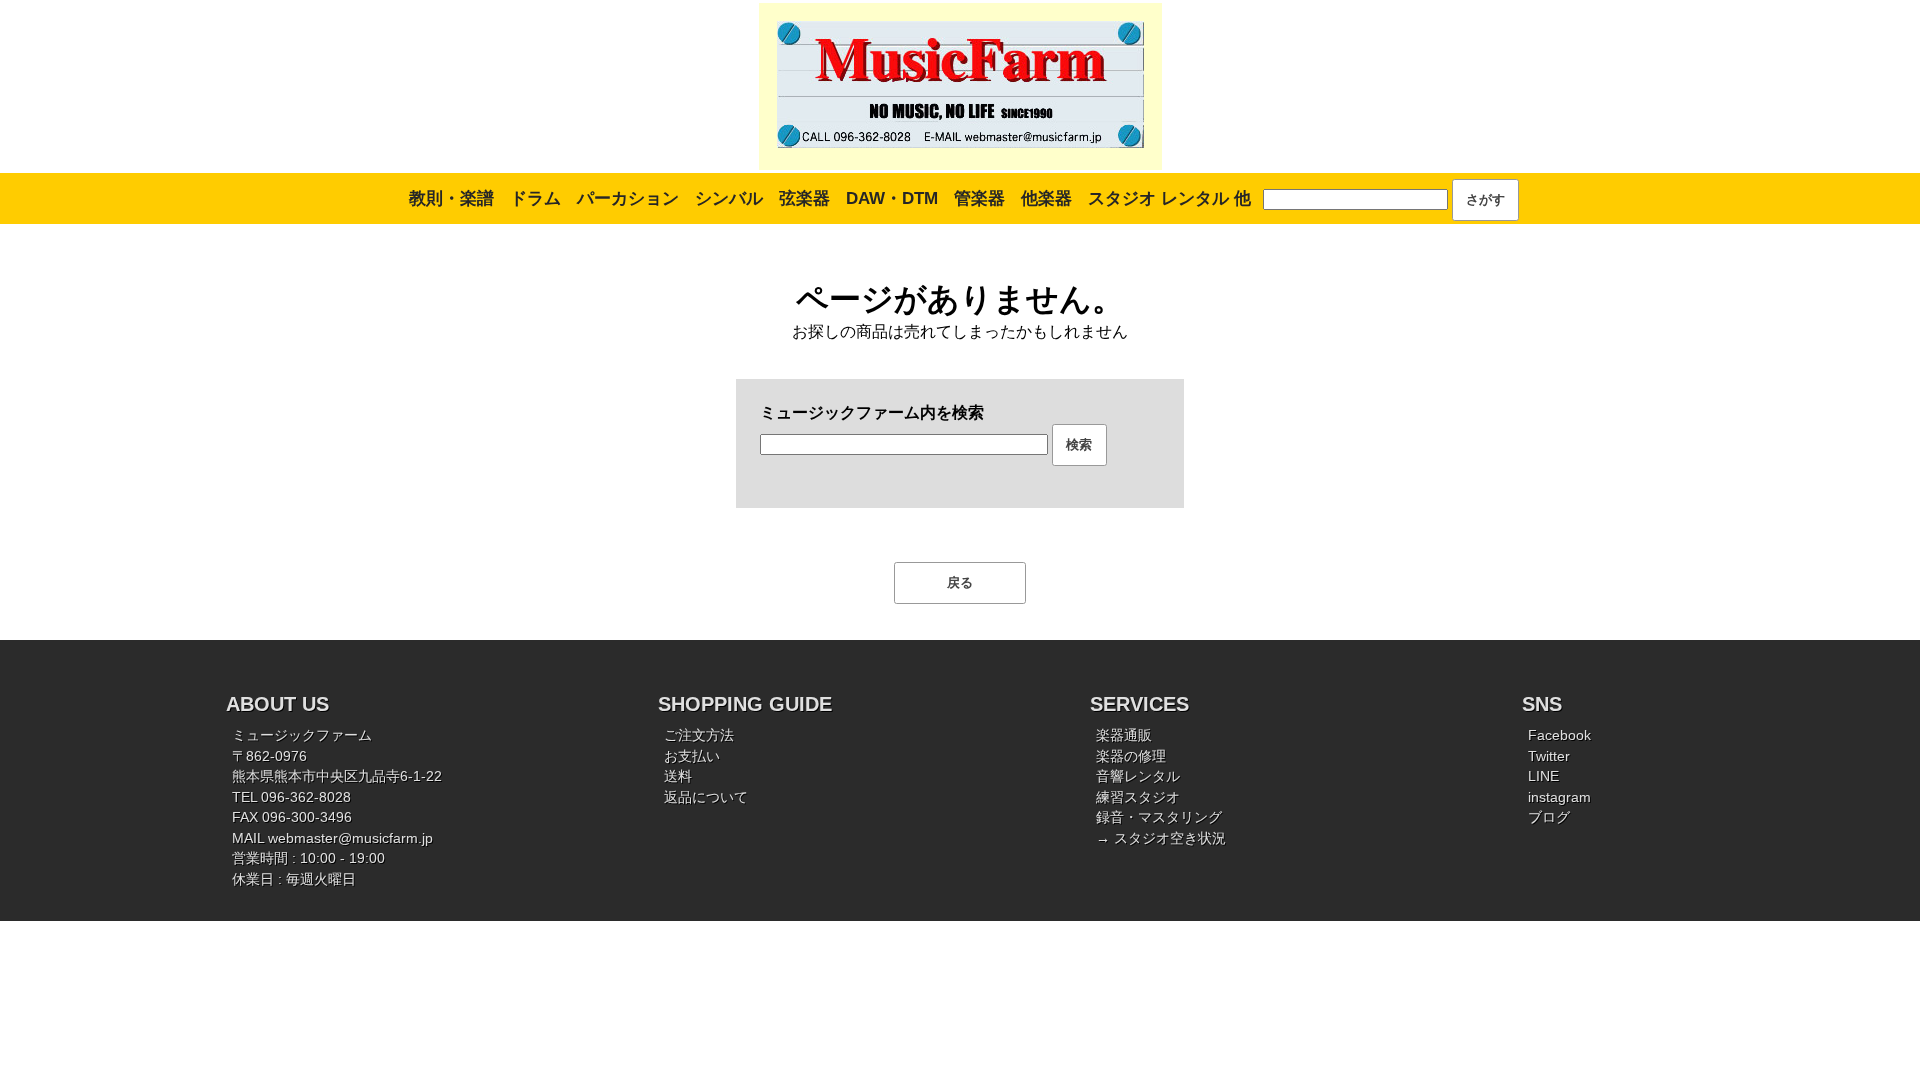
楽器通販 (1124, 735)
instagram (1559, 797)
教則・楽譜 (451, 198)
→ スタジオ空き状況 (1161, 838)
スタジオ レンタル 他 (1169, 198)
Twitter (1549, 756)
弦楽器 (804, 198)
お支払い (692, 756)
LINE (1543, 776)
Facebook (1559, 735)
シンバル (729, 198)
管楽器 (979, 198)
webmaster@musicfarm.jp (350, 838)
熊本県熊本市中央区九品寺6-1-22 (337, 776)
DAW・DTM (892, 198)
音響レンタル (1138, 776)
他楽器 (1046, 198)
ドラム (535, 198)
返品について (706, 797)
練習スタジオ (1138, 797)
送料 (678, 776)
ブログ (1549, 817)
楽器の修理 (1131, 756)
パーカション (628, 198)
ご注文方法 (699, 735)
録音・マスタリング (1159, 817)
